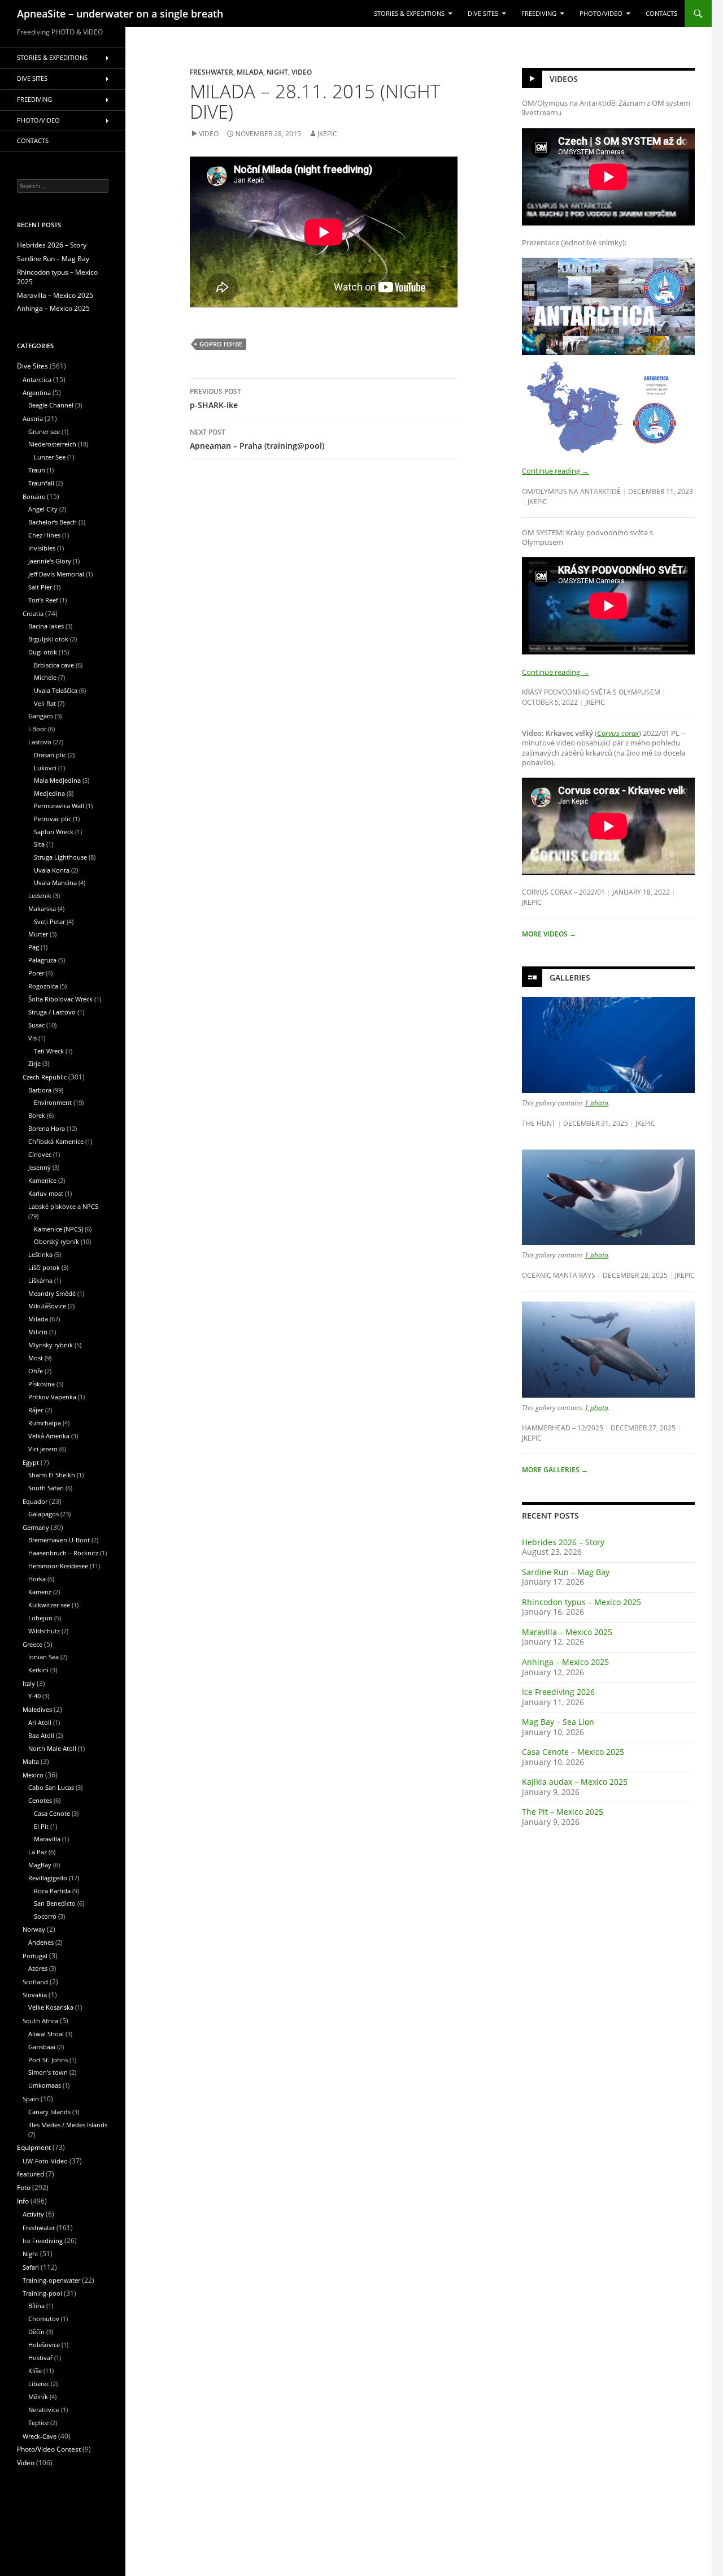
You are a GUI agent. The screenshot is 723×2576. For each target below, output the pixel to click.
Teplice (38, 2423)
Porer (36, 973)
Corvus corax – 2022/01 (563, 892)
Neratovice (44, 2410)
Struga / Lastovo (52, 1012)
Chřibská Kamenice (56, 1141)
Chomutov (44, 2319)
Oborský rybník (56, 1241)
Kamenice (42, 1180)
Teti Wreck (49, 1051)
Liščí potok (44, 1267)
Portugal (35, 1956)
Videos (564, 79)
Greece (32, 1644)
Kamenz (40, 1592)
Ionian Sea (43, 1657)
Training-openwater (51, 2280)
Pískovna (42, 1384)
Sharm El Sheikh (52, 1475)
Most (36, 1358)
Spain (31, 2099)
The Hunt (539, 1123)
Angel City (43, 509)
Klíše (35, 2371)
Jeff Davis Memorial (56, 574)
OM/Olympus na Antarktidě (571, 491)
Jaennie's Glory (50, 561)
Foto (24, 2187)
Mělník (38, 2397)
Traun (37, 470)
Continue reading (556, 471)
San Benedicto (55, 1903)
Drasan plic (50, 755)
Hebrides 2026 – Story (563, 1542)
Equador (35, 1501)
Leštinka (40, 1254)
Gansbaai (42, 2047)
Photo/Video (601, 14)
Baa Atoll (41, 1735)
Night (277, 72)
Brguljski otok (48, 639)
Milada (250, 72)
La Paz (38, 1852)
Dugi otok (43, 652)
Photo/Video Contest (49, 2449)
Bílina (36, 2306)
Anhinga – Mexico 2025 (565, 1662)
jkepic (327, 134)
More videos (549, 934)
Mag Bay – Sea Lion (558, 1722)
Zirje (34, 1063)
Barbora (40, 1090)
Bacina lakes (46, 626)
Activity (33, 2214)
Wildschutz (44, 1631)
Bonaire (34, 496)
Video (302, 72)
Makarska (42, 908)
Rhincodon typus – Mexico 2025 (582, 1602)
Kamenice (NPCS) (58, 1229)
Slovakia (35, 1995)
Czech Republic (45, 1077)
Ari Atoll (40, 1722)
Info (23, 2201)
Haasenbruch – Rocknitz (63, 1553)
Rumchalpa (45, 1423)
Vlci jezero (43, 1449)
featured (31, 2174)
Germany (36, 1527)
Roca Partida (52, 1891)
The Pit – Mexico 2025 (563, 1812)
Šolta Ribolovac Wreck (60, 999)
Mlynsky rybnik (51, 1345)
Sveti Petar (49, 921)
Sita (39, 844)
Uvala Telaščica (56, 690)
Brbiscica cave (54, 665)
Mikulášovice (47, 1306)
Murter (38, 934)
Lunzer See (50, 457)
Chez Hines (44, 535)
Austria (33, 419)
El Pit (41, 1826)
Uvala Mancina (55, 882)
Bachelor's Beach (53, 522)
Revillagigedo (48, 1878)
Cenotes (40, 1800)
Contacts (661, 14)
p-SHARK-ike (215, 398)
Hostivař (40, 2358)
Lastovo (40, 742)
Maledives (37, 1709)
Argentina (37, 393)
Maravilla (47, 1839)
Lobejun (40, 1618)
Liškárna (40, 1280)
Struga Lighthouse (60, 857)
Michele (45, 677)
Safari (31, 2267)
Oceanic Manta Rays (559, 1275)
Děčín (36, 2332)
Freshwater (212, 72)
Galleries (570, 977)
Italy (29, 1683)
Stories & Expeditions (409, 14)
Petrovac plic (53, 819)
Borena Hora (47, 1128)
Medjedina (49, 793)
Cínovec (40, 1154)
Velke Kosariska (51, 2007)
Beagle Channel (51, 405)
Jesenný (40, 1167)
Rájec (36, 1410)
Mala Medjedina (57, 780)
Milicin (38, 1332)
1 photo (596, 1103)
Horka (37, 1579)
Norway (34, 1929)
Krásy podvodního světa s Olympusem (591, 692)
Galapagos (43, 1514)
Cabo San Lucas (51, 1787)
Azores (38, 1968)
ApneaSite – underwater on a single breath (120, 14)
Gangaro (41, 716)
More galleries (555, 1470)
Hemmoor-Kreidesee (58, 1566)
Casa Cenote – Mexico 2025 (573, 1752)
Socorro (45, 1916)
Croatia (33, 613)
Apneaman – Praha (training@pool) (257, 439)
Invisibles (42, 548)
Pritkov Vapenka (52, 1397)
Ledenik (40, 895)
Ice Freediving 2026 (558, 1692)
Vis (32, 1038)
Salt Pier (40, 587)
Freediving (539, 14)
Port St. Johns (48, 2060)
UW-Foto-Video (45, 2161)
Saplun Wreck (54, 832)
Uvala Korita (52, 870)
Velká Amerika (49, 1436)
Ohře (36, 1371)
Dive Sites (483, 14)
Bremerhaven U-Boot (59, 1540)
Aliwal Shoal (46, 2034)
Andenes (41, 1942)
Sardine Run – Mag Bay (566, 1572)
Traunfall (41, 483)
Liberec (39, 2384)
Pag (34, 947)
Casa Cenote (52, 1813)
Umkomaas (45, 2085)
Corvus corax (618, 733)
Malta (31, 1761)
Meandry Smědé (52, 1293)
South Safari (46, 1488)
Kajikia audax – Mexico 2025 (575, 1782)
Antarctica (37, 380)
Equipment (34, 2147)
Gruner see (44, 431)
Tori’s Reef (43, 600)
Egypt (31, 1462)
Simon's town (48, 2072)
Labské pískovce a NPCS (63, 1206)
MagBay (40, 1865)
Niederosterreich (52, 444)
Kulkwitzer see (49, 1605)
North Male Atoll (52, 1748)
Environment (53, 1102)
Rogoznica (43, 986)
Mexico (33, 1775)
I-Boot (37, 729)
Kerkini (38, 1670)
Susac (36, 1025)
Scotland (35, 1982)
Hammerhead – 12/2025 (563, 1428)
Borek (37, 1115)
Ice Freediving (43, 2241)
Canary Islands (49, 2112)
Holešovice (44, 2345)
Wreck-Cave (40, 2436)
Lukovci (45, 768)
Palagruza (42, 960)
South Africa (40, 2021)
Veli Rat (45, 703)
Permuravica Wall (59, 806)
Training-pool (42, 2293)
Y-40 (34, 1696)
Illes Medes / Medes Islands (68, 2125)
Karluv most (46, 1193)
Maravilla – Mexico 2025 (567, 1632)
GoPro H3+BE (221, 344)
